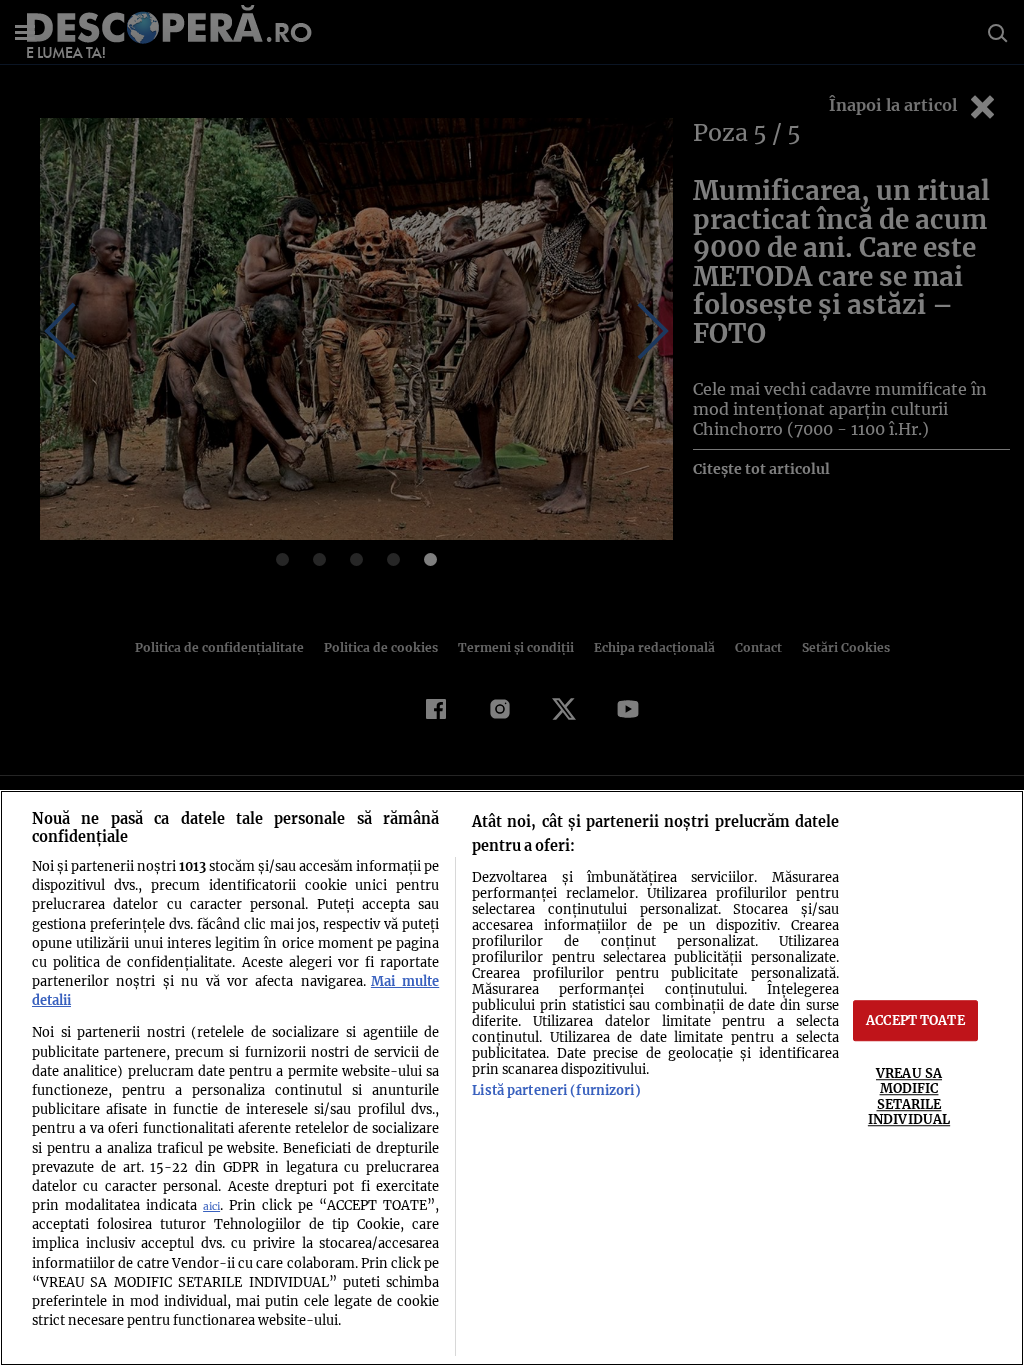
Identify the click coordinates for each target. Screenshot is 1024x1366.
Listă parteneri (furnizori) (556, 1090)
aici (211, 1206)
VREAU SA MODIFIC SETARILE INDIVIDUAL (909, 1096)
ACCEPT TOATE (915, 1020)
